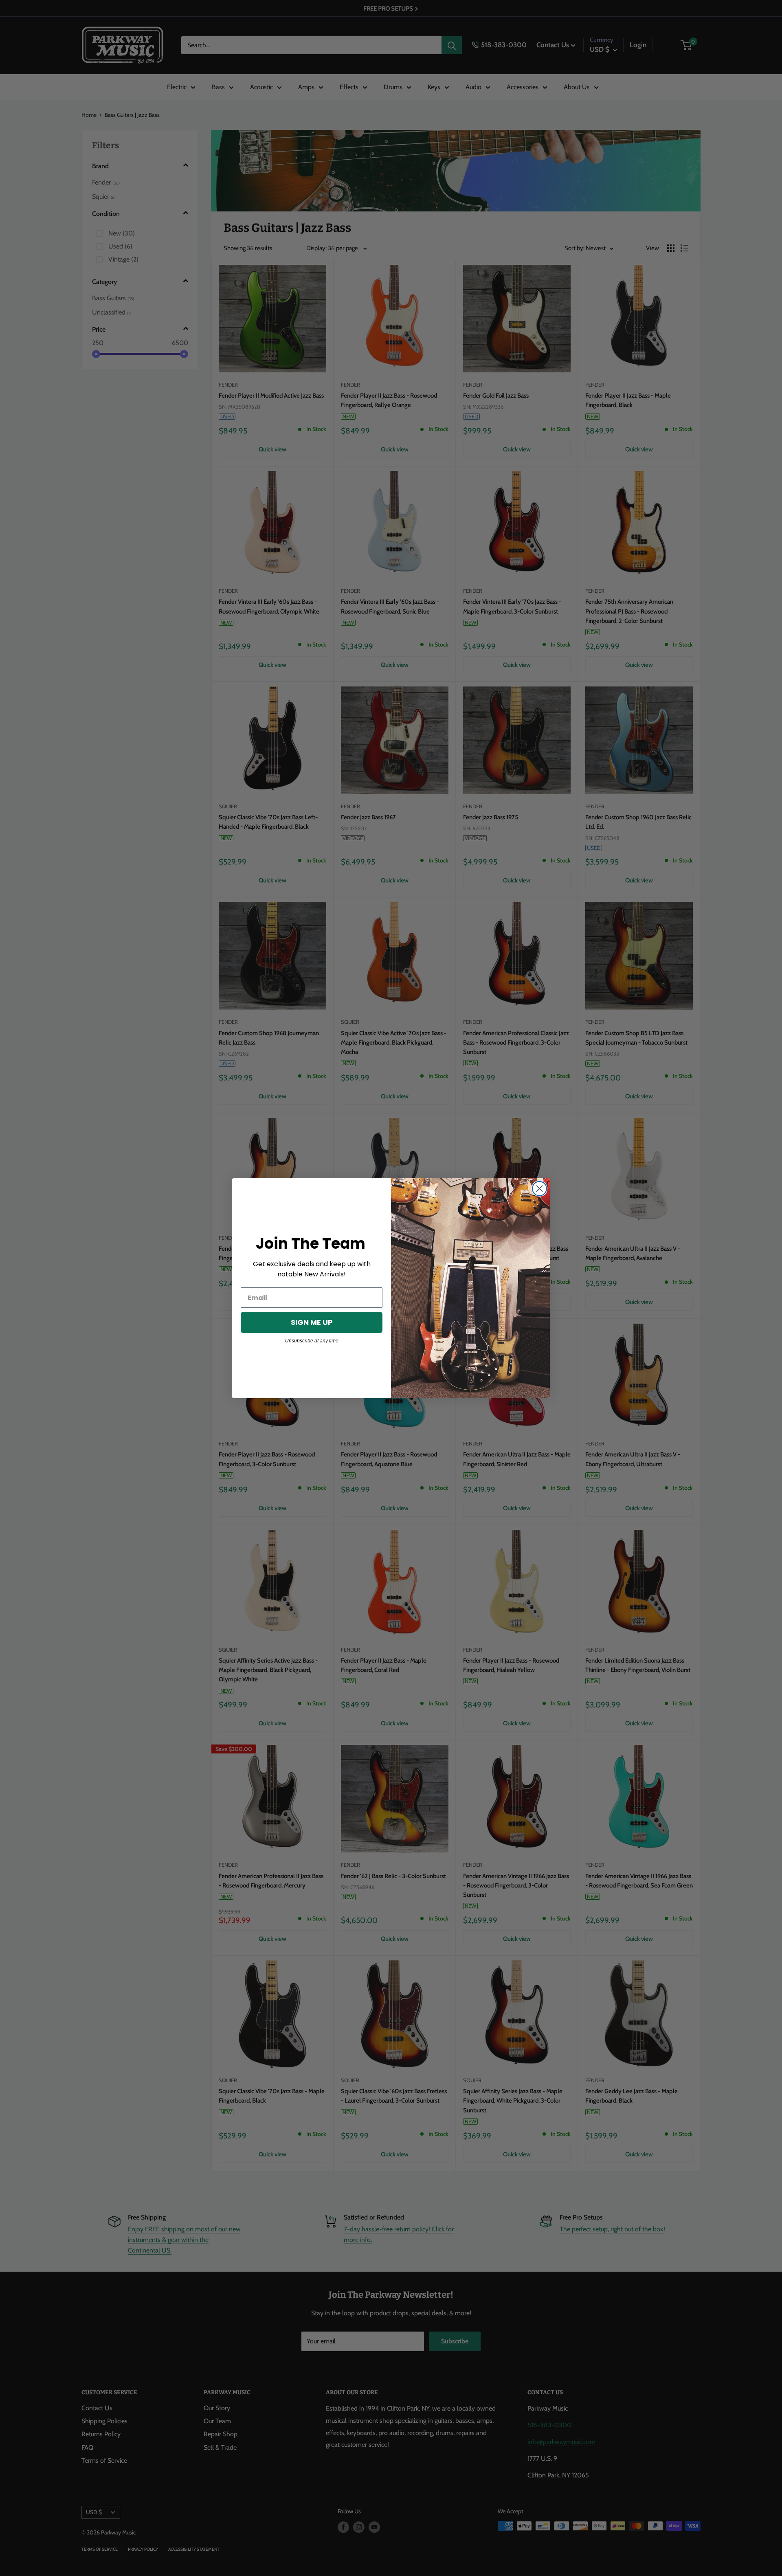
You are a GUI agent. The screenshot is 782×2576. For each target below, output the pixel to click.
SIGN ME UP (312, 1322)
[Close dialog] (539, 1189)
